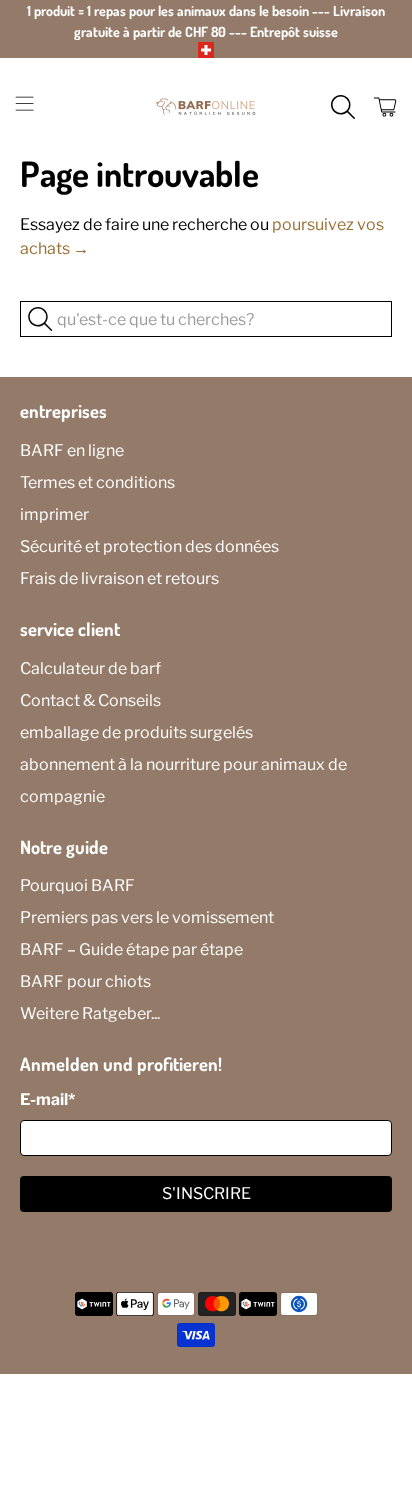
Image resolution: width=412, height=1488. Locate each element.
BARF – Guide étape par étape (131, 949)
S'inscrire (206, 1193)
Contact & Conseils (90, 700)
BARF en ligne (72, 450)
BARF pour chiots (85, 981)
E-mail (47, 1099)
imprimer (54, 514)
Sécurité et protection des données (149, 546)
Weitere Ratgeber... (90, 1013)
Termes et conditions (97, 482)
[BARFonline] (206, 107)
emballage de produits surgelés (136, 732)
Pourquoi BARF (77, 885)
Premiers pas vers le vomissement (147, 917)
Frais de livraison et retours (119, 578)
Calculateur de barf (90, 668)
